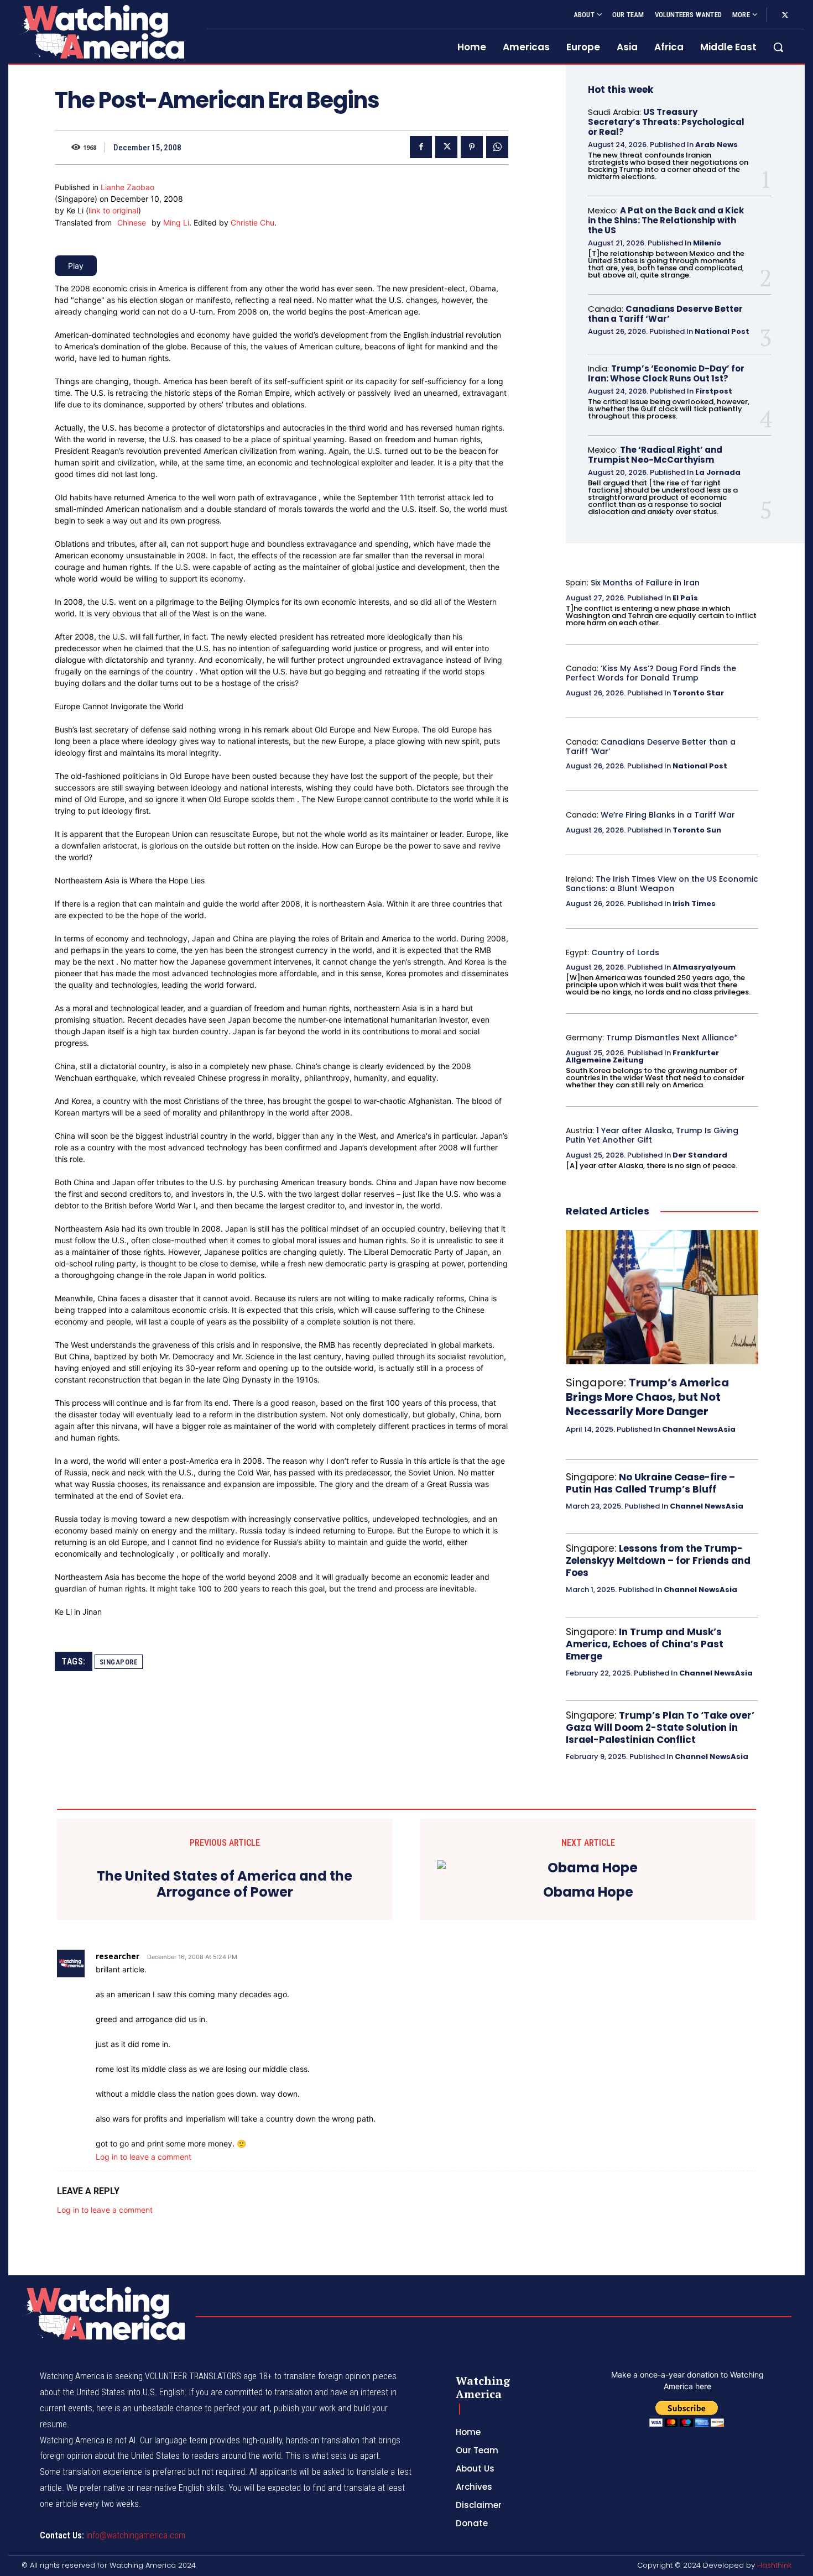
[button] (778, 47)
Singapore (119, 1662)
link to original (113, 210)
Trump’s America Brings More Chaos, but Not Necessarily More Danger (647, 1397)
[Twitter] (785, 15)
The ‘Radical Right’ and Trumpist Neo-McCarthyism (655, 455)
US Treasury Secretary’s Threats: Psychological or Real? (666, 122)
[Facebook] (421, 147)
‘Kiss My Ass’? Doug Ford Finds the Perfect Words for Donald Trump (651, 673)
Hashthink (774, 2565)
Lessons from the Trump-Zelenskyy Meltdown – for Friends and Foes (658, 1561)
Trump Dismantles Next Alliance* (672, 1038)
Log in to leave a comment (144, 2157)
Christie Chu (252, 222)
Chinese (132, 222)
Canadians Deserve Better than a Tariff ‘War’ (665, 314)
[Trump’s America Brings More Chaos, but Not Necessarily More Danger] (662, 1297)
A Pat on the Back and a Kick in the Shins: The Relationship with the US (666, 220)
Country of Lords (625, 952)
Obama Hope (588, 1892)
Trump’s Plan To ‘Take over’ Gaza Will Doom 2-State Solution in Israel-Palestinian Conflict (660, 1727)
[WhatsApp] (497, 147)
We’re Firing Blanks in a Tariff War (668, 815)
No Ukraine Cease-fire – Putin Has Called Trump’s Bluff (650, 1483)
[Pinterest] (472, 147)
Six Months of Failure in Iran (645, 583)
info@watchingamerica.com (136, 2535)
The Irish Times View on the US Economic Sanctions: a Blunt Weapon (662, 884)
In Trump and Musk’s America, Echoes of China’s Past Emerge (645, 1644)
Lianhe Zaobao (127, 187)
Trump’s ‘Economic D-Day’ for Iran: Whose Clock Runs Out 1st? (666, 373)
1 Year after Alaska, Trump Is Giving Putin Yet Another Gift (652, 1135)
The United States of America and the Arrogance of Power (225, 1884)
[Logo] (101, 32)
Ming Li (176, 222)
